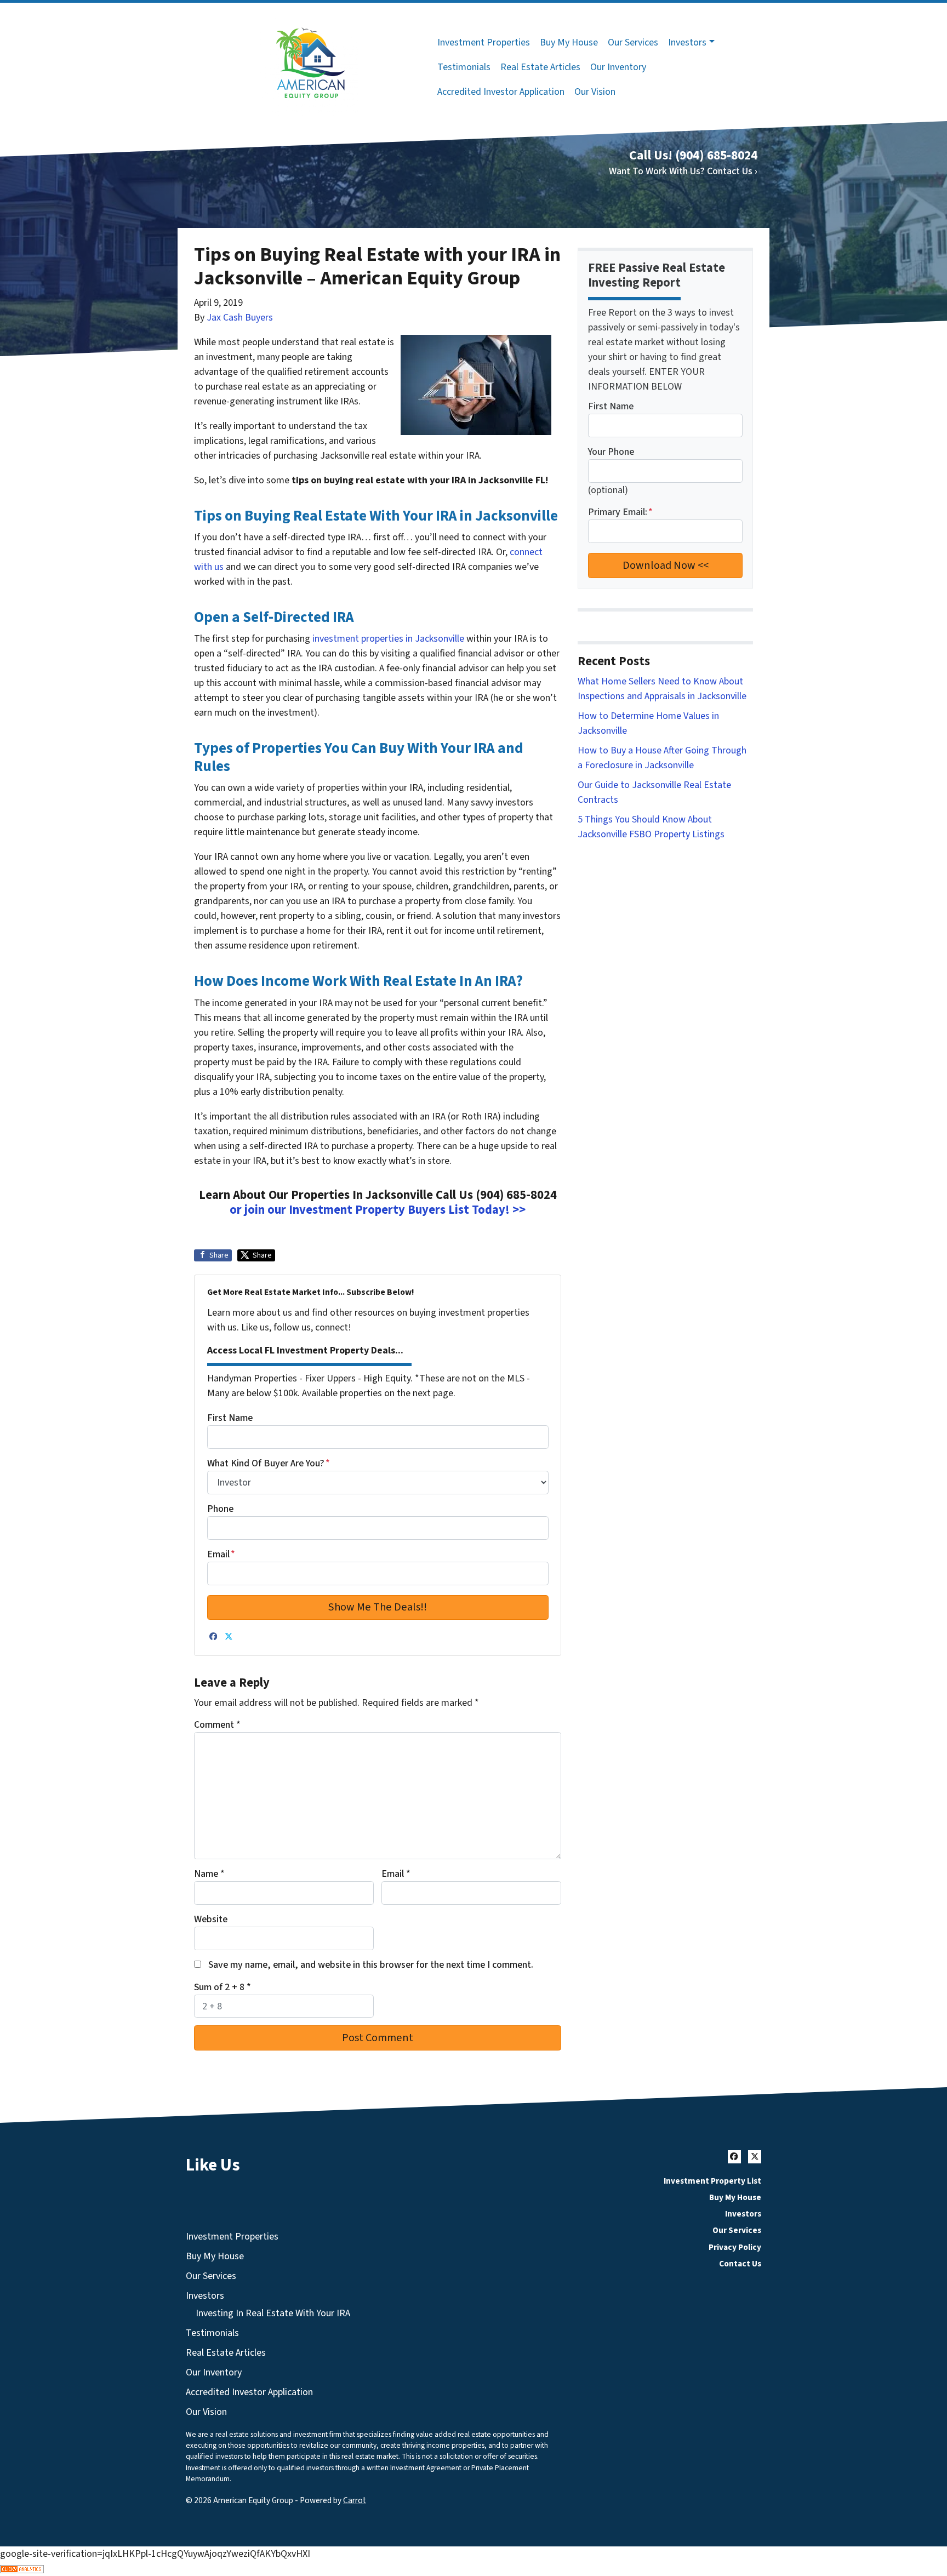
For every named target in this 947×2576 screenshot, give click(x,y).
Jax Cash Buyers (240, 318)
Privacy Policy (735, 2247)
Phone (220, 1509)
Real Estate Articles (540, 67)
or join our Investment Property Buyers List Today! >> (378, 1210)
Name (209, 1874)
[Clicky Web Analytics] (473, 2569)
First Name (230, 1418)
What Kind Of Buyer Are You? (269, 1463)
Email (221, 1554)
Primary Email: (620, 512)
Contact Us (740, 2264)
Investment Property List (712, 2181)
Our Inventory (618, 67)
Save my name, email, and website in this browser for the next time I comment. (371, 1965)
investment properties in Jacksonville (388, 639)
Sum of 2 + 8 (223, 1987)
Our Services (633, 42)
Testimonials (464, 67)
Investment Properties (484, 42)
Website (211, 1919)
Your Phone (611, 452)
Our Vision (595, 92)
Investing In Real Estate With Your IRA (273, 2313)
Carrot (355, 2500)
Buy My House (569, 42)
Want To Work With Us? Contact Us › (683, 171)
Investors (687, 42)
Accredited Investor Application (501, 92)
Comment (217, 1725)
